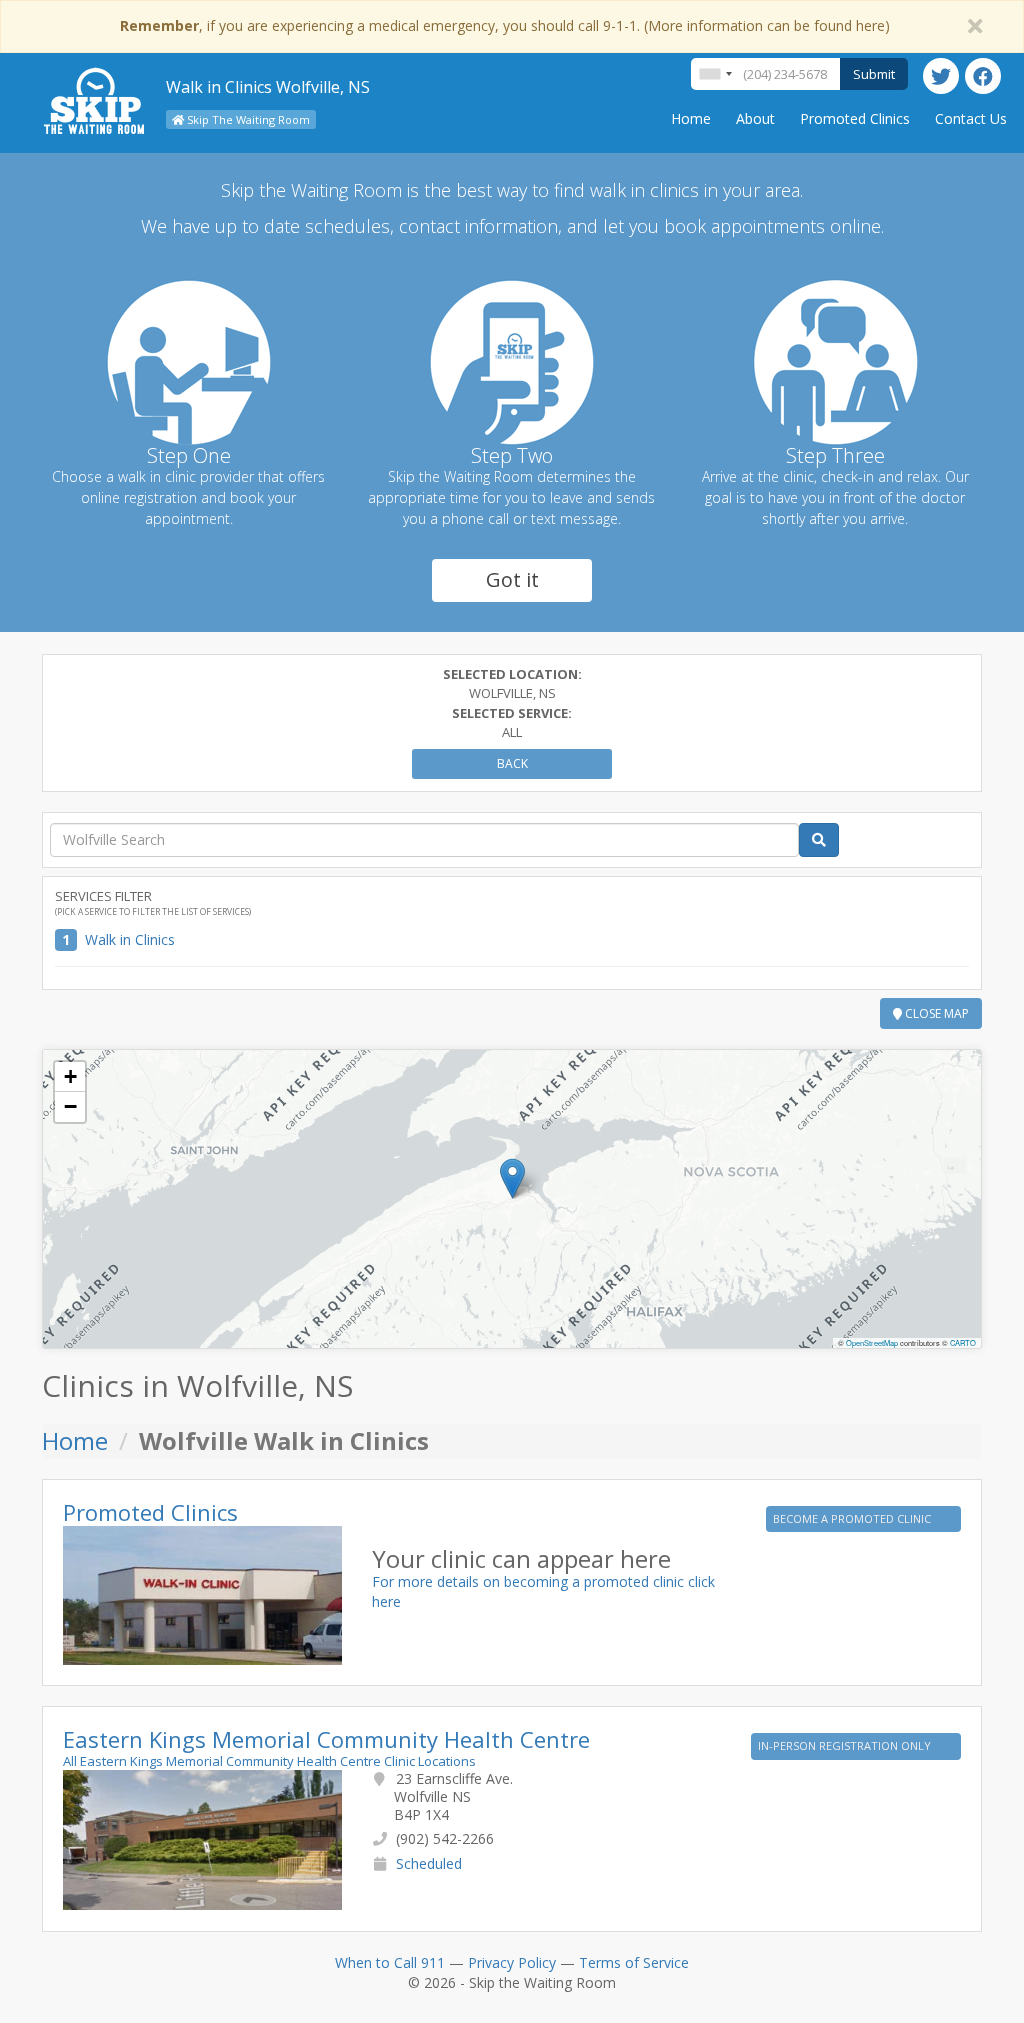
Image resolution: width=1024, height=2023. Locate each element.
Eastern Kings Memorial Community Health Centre (326, 1739)
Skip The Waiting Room (247, 119)
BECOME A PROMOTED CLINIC (853, 1518)
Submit (874, 74)
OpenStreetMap (872, 1342)
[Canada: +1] (715, 74)
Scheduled (429, 1863)
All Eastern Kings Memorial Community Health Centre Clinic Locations (269, 1761)
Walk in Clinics (130, 939)
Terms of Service (634, 1962)
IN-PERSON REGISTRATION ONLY (846, 1745)
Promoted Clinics (855, 118)
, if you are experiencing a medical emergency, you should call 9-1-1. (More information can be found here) (505, 25)
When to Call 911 (390, 1962)
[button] (512, 1178)
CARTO (963, 1342)
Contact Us (971, 118)
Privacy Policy (512, 1962)
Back (512, 763)
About (755, 118)
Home (691, 118)
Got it (512, 579)
